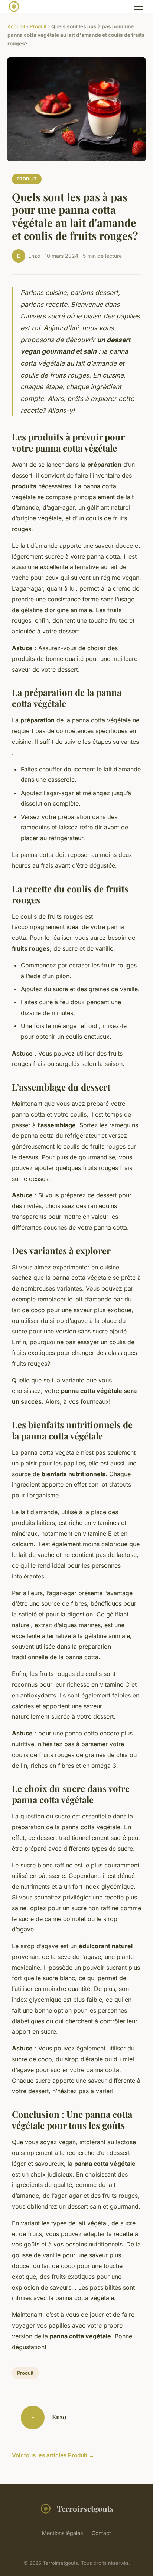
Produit (38, 26)
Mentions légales (62, 2533)
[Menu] (138, 7)
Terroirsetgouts (85, 2508)
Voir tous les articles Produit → (53, 2455)
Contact (101, 2533)
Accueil (16, 26)
